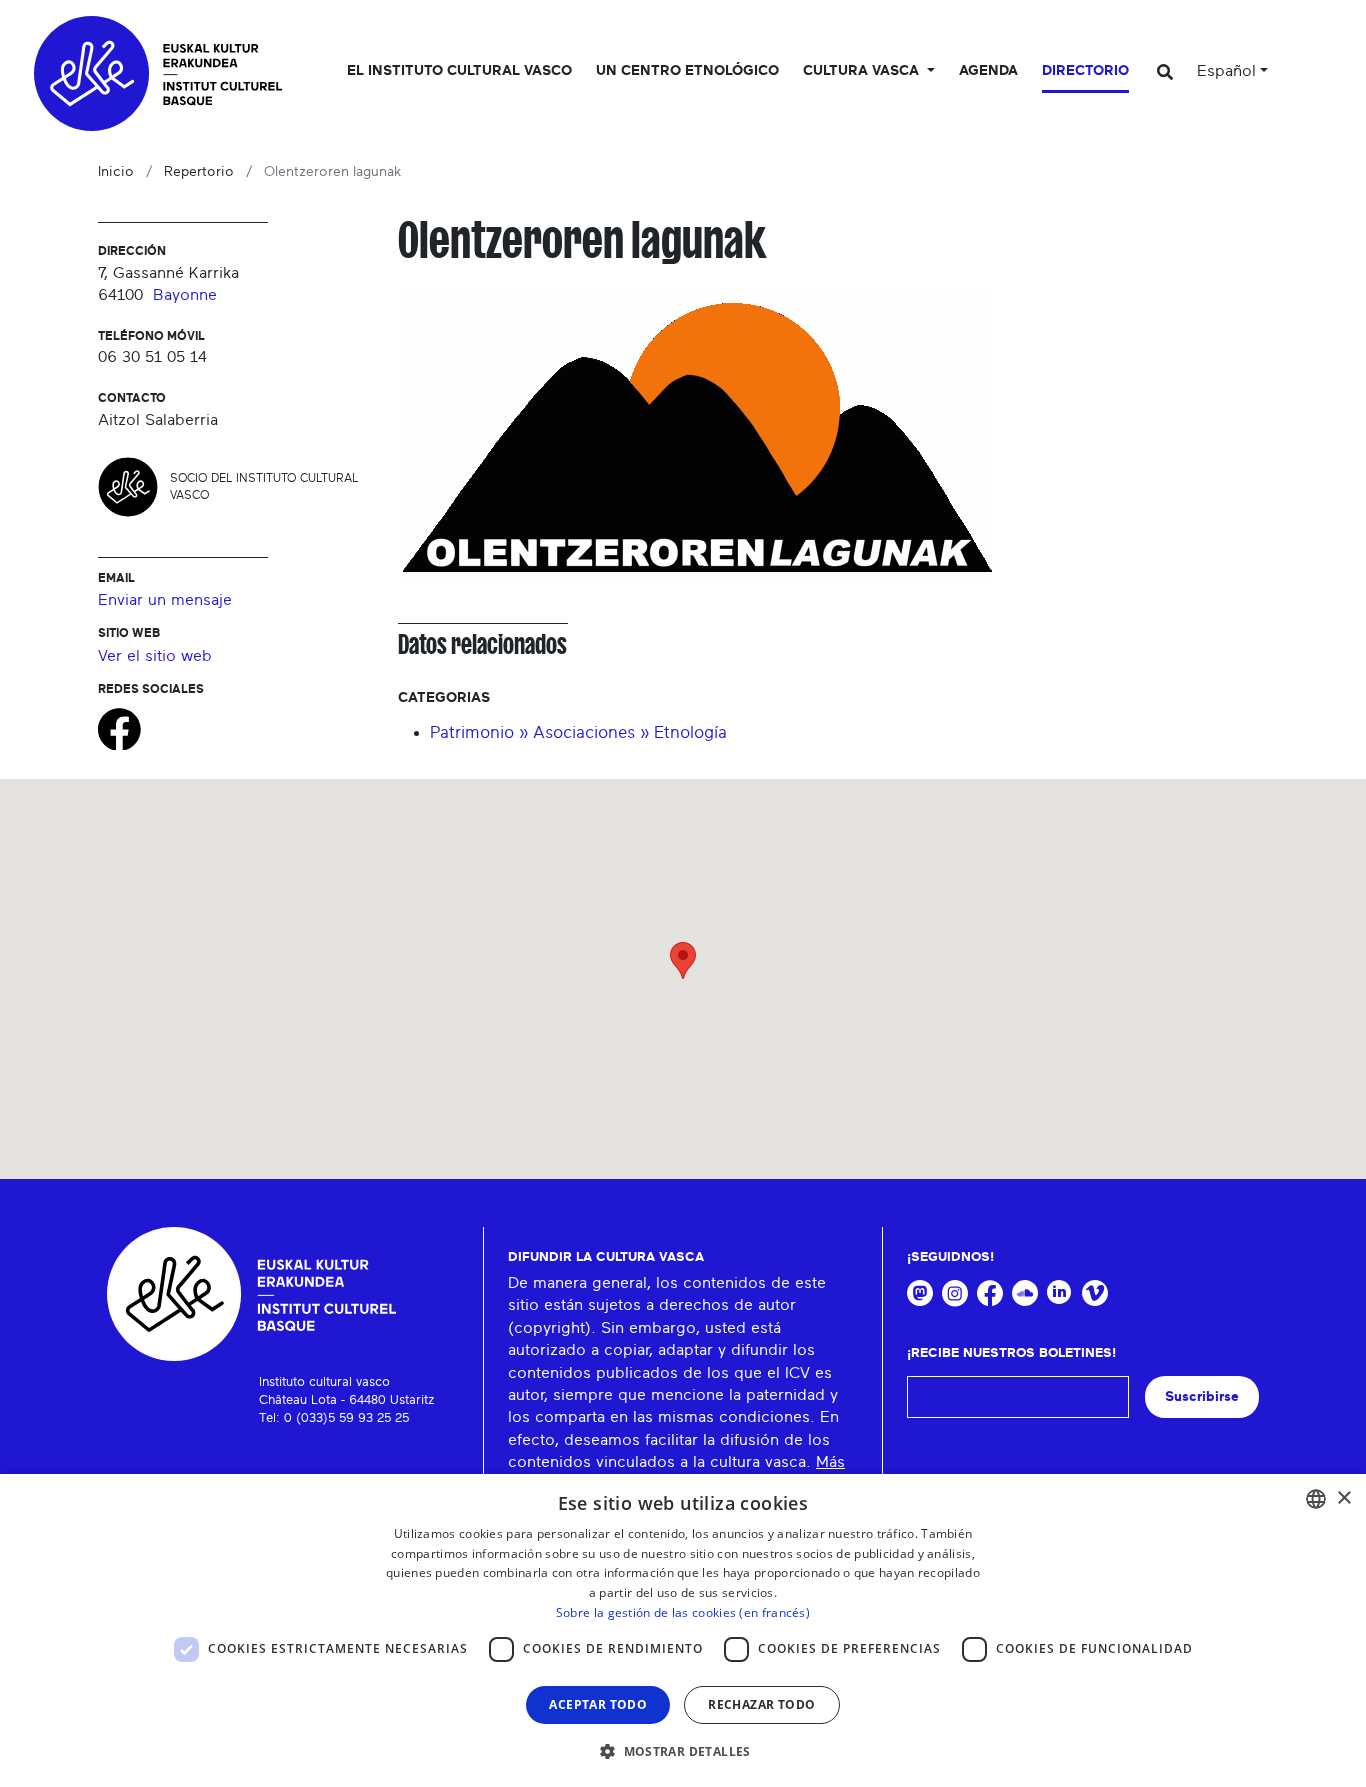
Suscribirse (1202, 1396)
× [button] (1343, 1498)
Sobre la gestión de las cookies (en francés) (683, 1612)
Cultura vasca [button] (863, 71)
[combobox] (1316, 1499)
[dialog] (683, 1630)
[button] (683, 1751)
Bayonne (185, 295)
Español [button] (1226, 71)
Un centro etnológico (687, 71)
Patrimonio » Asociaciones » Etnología (578, 732)
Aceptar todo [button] (598, 1704)
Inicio (116, 172)
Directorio (1085, 71)
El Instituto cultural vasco (459, 71)
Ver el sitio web (155, 656)
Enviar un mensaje (165, 600)
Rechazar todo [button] (761, 1704)
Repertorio (199, 172)
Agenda (988, 71)
